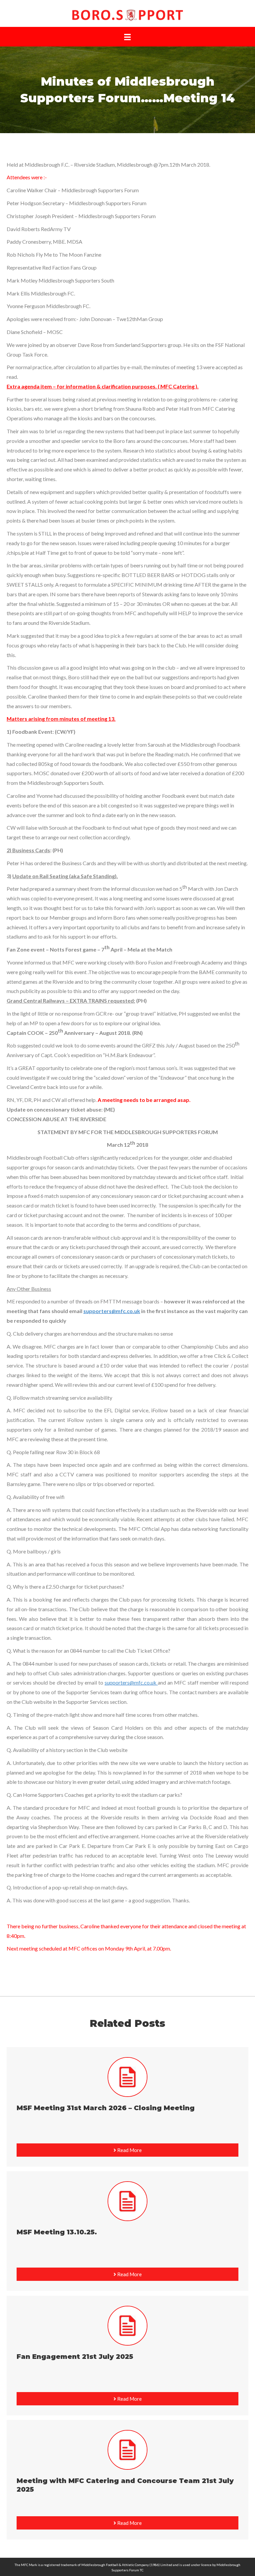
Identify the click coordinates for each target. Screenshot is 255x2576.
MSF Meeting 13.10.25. (57, 2232)
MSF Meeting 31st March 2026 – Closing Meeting (106, 2108)
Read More (129, 2150)
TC (142, 2570)
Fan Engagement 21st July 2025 (75, 2357)
